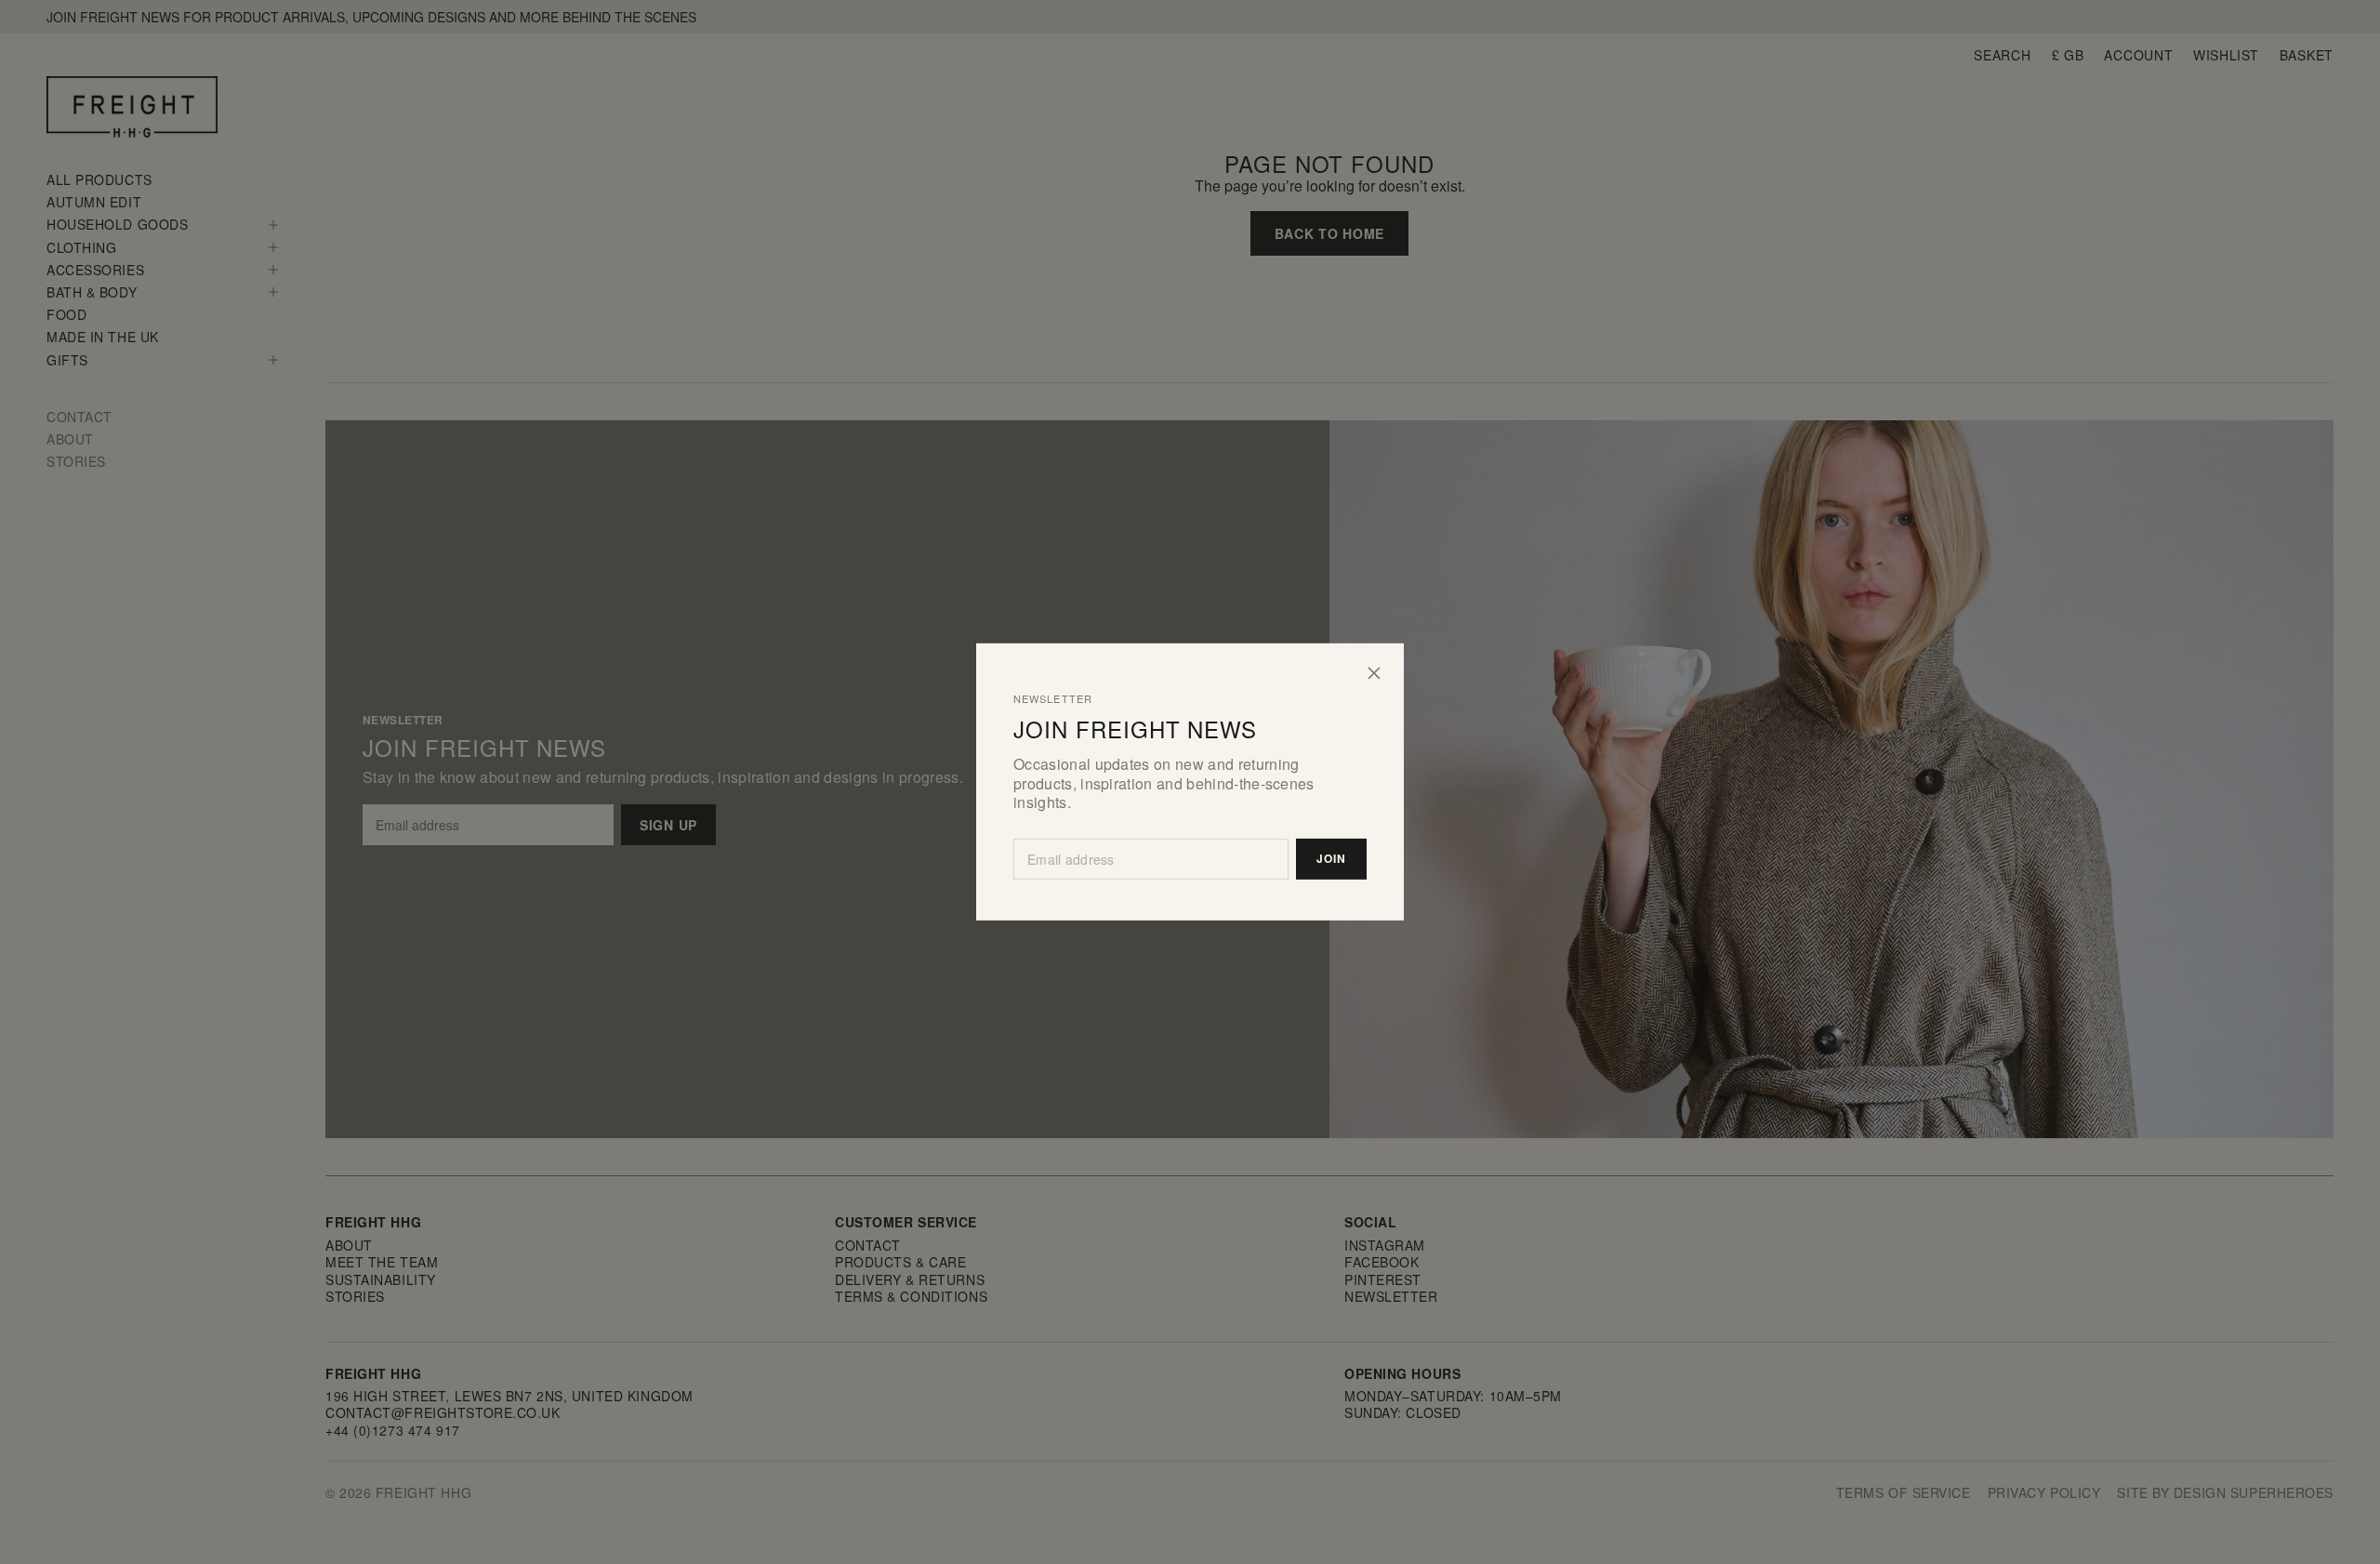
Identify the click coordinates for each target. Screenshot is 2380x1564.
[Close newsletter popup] (1374, 673)
